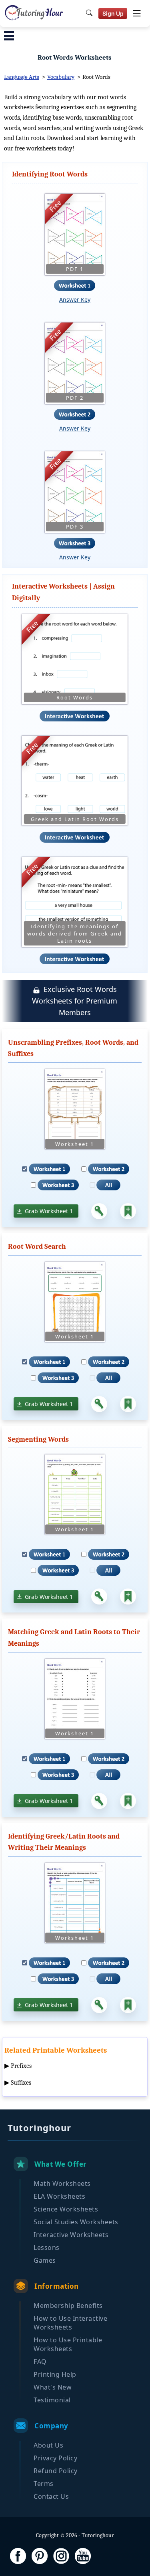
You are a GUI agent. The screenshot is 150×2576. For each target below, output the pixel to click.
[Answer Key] (99, 1211)
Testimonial (52, 2400)
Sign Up (113, 13)
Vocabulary (61, 77)
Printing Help (55, 2374)
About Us (48, 2445)
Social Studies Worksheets (76, 2222)
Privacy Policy (55, 2458)
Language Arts (22, 77)
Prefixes (21, 2066)
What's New (53, 2387)
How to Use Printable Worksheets (68, 2344)
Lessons (47, 2247)
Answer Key (75, 299)
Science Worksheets (66, 2209)
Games (45, 2260)
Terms (44, 2484)
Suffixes (21, 2083)
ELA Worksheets (59, 2196)
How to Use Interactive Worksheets (70, 2323)
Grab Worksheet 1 (49, 1211)
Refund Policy (56, 2471)
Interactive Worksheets (71, 2235)
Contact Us (51, 2496)
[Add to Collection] (128, 1211)
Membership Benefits (68, 2306)
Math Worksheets (62, 2183)
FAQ (40, 2362)
